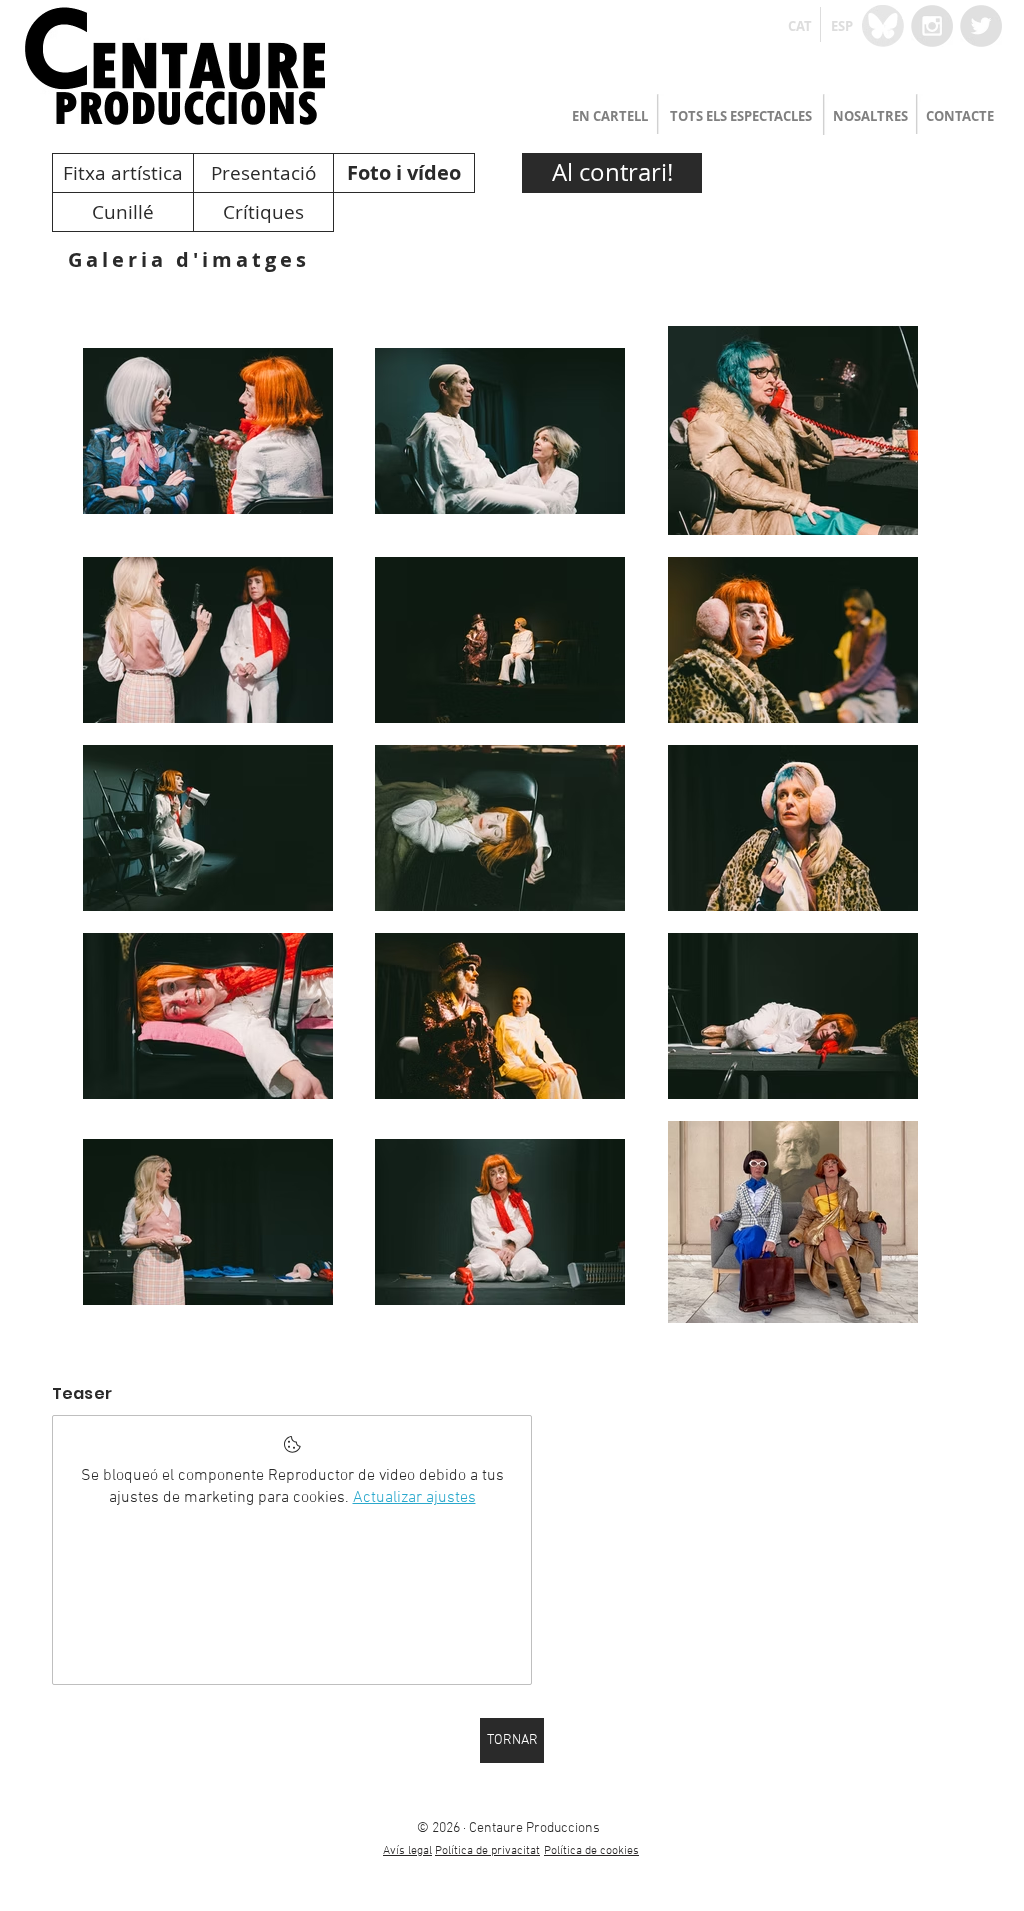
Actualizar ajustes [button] (414, 1498)
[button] (800, 26)
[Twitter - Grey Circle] (981, 26)
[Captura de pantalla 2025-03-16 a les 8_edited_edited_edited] (883, 26)
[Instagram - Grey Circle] (932, 26)
